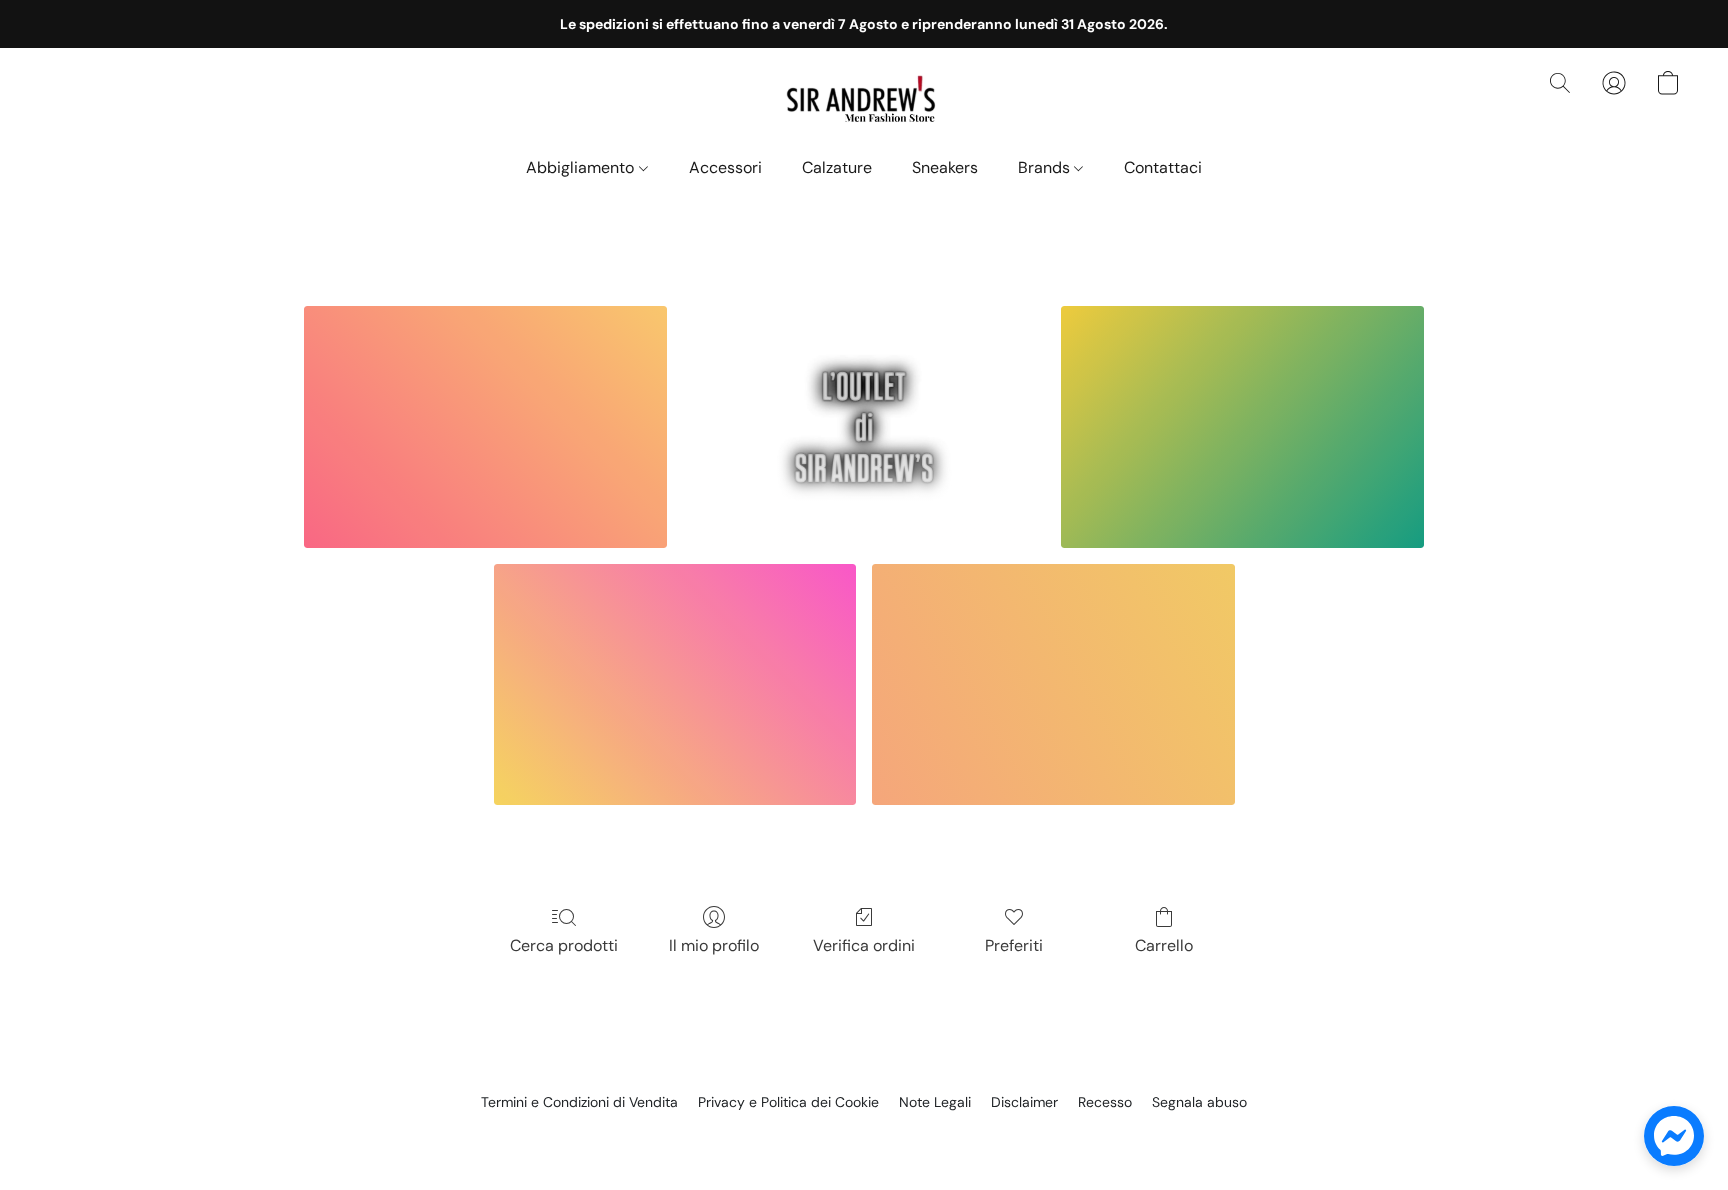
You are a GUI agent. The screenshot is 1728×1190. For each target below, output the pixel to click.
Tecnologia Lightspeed (864, 1136)
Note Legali (935, 1102)
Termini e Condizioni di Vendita (579, 1102)
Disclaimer (1024, 1102)
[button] (863, 103)
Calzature (837, 167)
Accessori (725, 167)
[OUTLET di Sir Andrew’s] (864, 427)
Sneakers (945, 167)
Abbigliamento (582, 167)
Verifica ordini (864, 945)
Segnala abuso (1199, 1102)
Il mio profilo (714, 945)
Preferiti (1014, 945)
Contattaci (1163, 167)
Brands (1046, 167)
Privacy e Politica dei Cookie (788, 1102)
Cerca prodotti (564, 945)
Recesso (1105, 1102)
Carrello (1164, 945)
